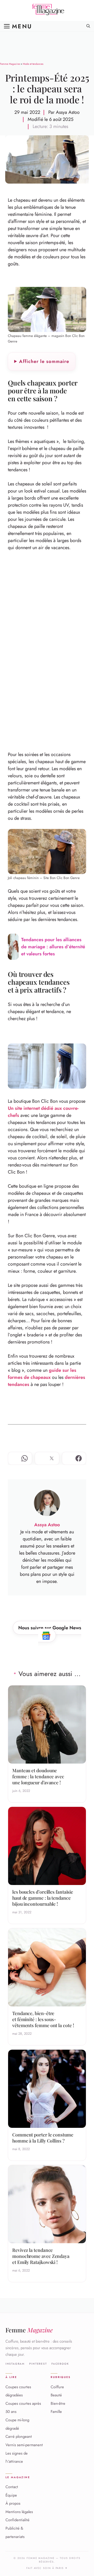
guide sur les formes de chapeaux (42, 1374)
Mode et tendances (33, 64)
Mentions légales (19, 2512)
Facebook (60, 2364)
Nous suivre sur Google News (50, 1628)
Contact (12, 2487)
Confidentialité (17, 2520)
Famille (56, 2412)
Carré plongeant (19, 2437)
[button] (88, 26)
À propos (13, 2504)
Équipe (11, 2495)
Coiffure (57, 2387)
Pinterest (38, 2364)
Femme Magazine (10, 64)
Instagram (15, 2364)
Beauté (56, 2395)
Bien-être (58, 2403)
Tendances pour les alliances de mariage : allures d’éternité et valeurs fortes (53, 947)
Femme (29, 2330)
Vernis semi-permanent (24, 2445)
